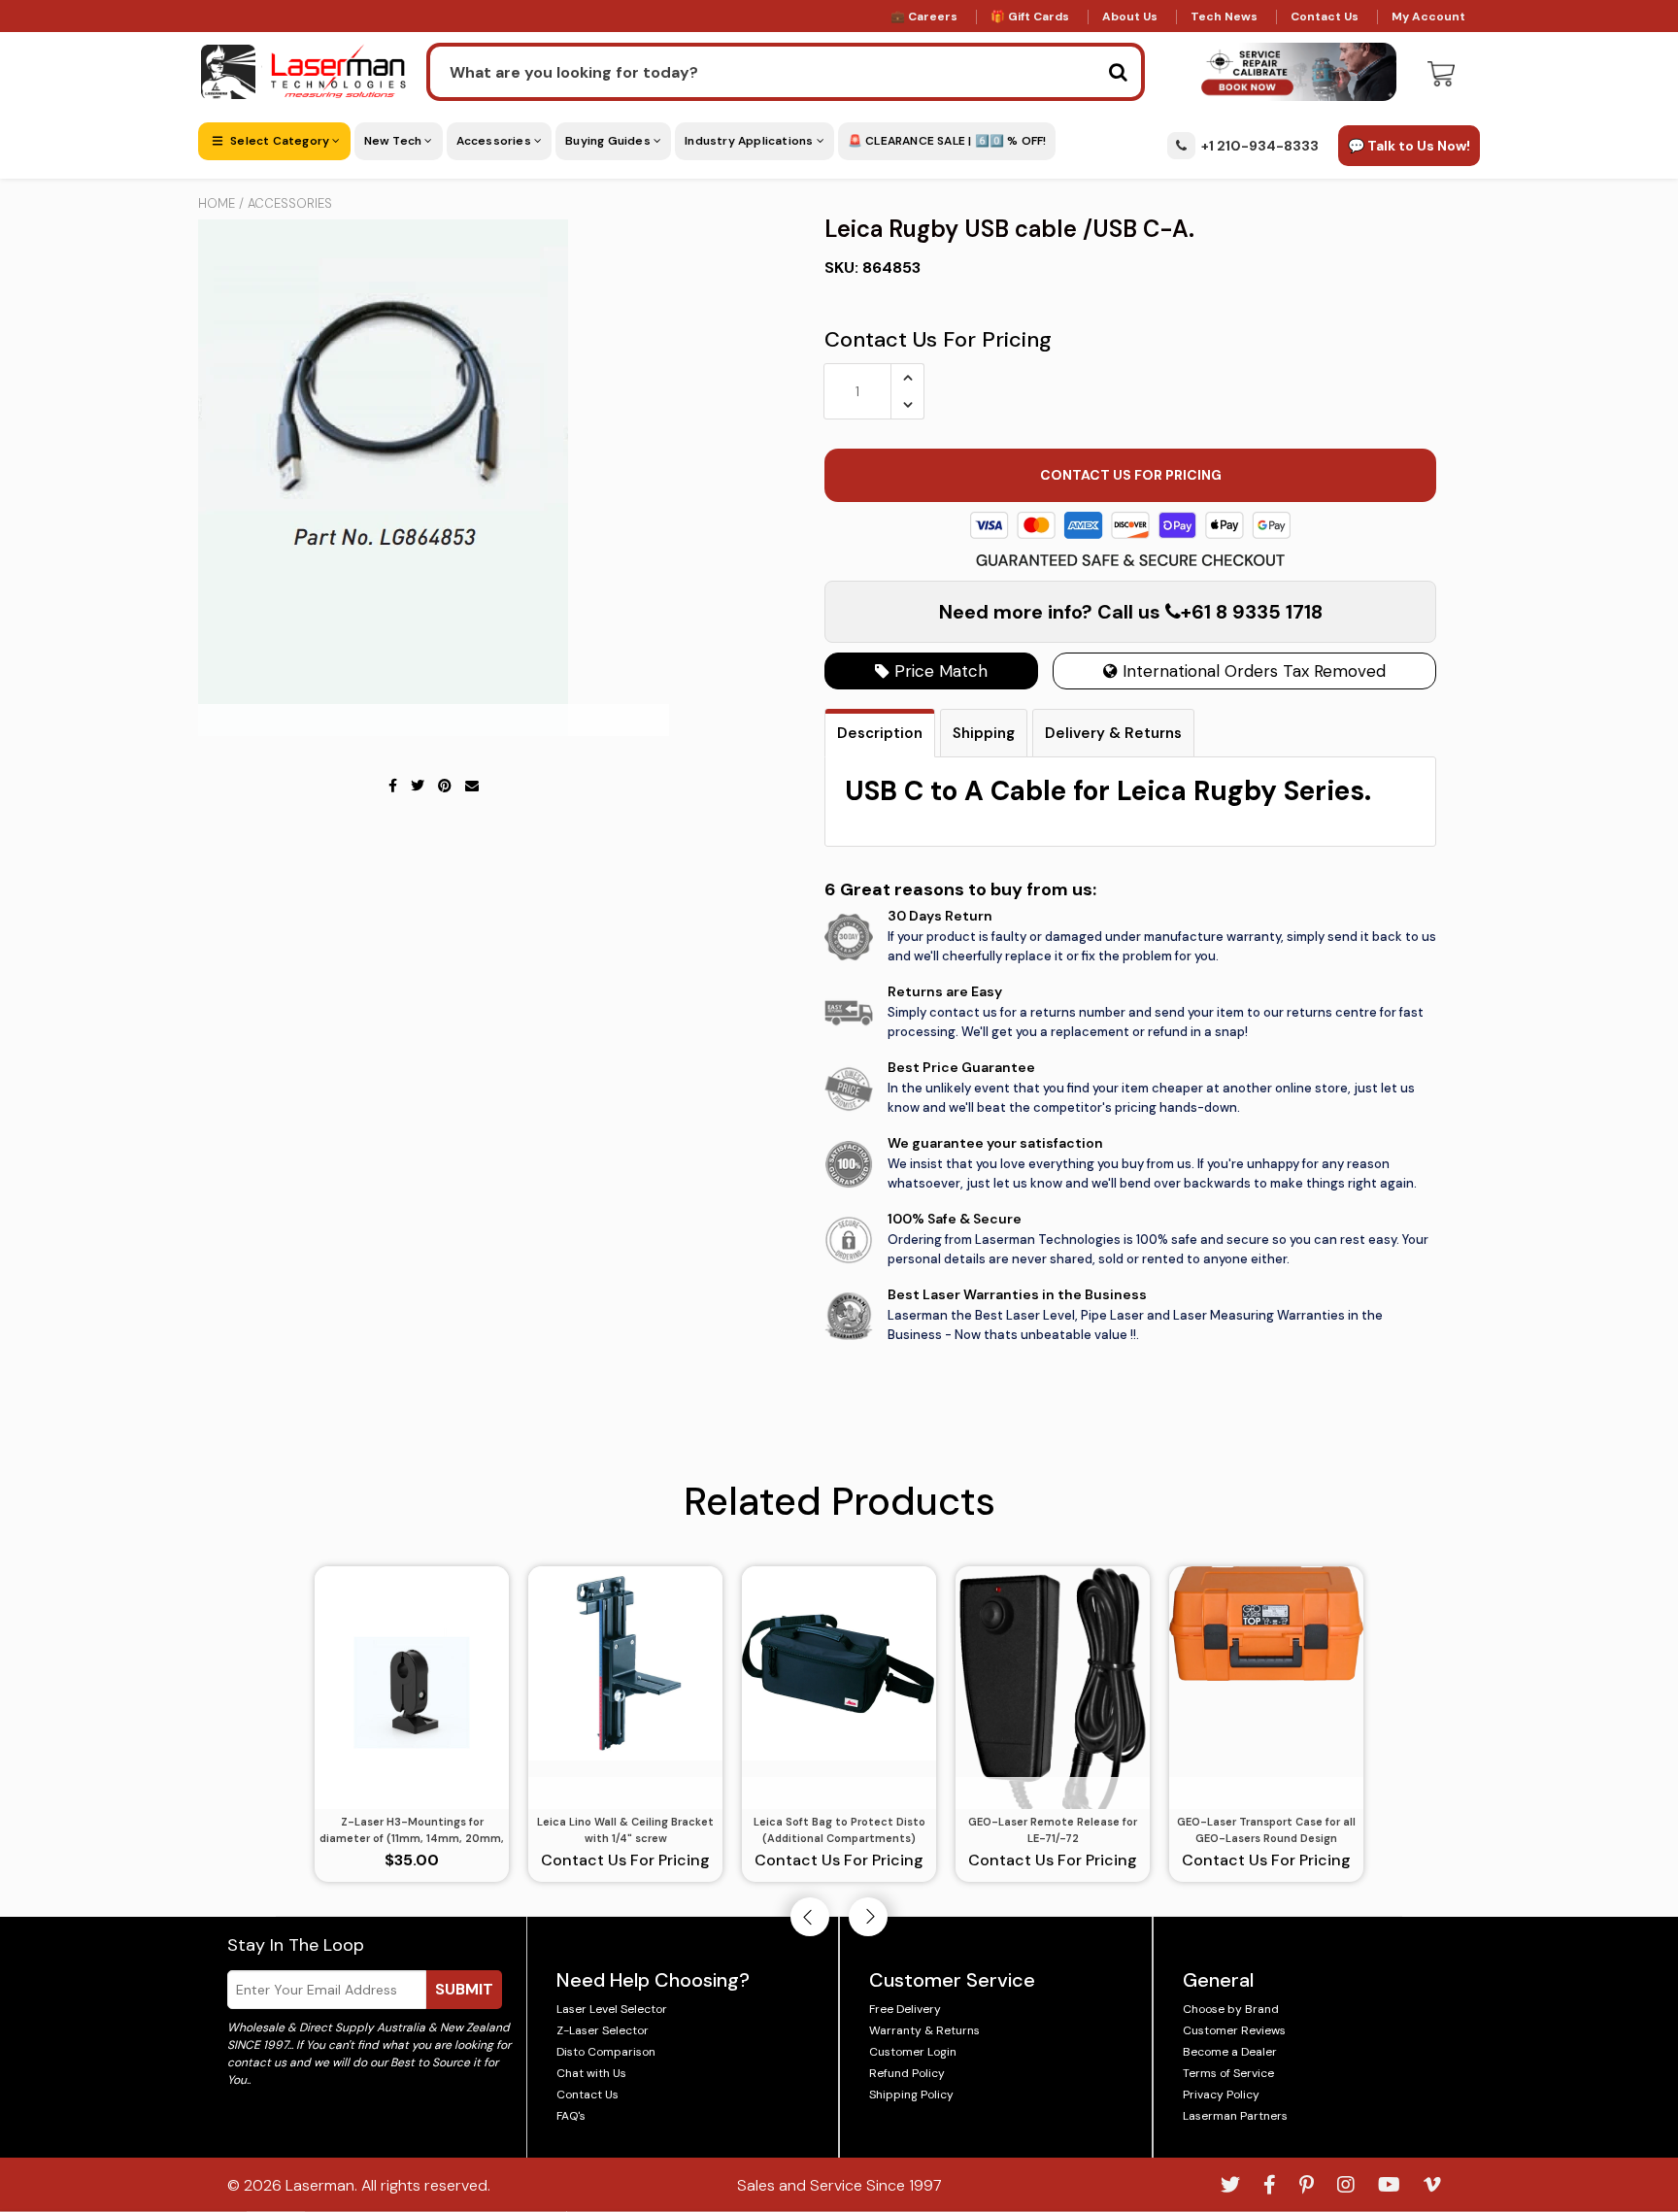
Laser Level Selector (612, 2009)
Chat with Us (591, 2073)
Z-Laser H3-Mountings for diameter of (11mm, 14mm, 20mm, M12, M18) (412, 1830)
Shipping (984, 733)
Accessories (495, 141)
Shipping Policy (911, 2095)
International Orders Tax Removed (1252, 671)
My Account (1428, 17)
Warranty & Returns (924, 2030)
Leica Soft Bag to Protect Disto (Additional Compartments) (839, 1830)
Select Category (280, 141)
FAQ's (571, 2116)
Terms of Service (1228, 2073)
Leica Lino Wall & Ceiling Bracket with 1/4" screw (625, 1830)
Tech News (1224, 17)
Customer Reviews (1234, 2030)
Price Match (939, 671)
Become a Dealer (1230, 2052)
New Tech (395, 141)
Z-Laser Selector (603, 2030)
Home (217, 203)
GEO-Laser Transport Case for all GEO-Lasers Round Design (1266, 1830)
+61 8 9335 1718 (1252, 612)
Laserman (320, 2185)
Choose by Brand (1231, 2009)
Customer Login (913, 2052)
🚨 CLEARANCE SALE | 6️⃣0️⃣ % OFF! (947, 141)
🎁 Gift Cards (1030, 17)
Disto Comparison (606, 2052)
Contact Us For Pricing (938, 339)
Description (880, 733)
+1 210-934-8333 (1260, 146)
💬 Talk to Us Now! (1409, 146)
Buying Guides (609, 141)
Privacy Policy (1221, 2095)
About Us (1130, 17)
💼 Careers (924, 17)
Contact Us (1325, 17)
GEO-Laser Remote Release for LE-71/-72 (1053, 1830)
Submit (464, 1989)
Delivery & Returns (1113, 733)
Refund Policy (907, 2073)
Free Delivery (905, 2009)
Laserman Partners (1235, 2116)
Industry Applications (750, 141)
